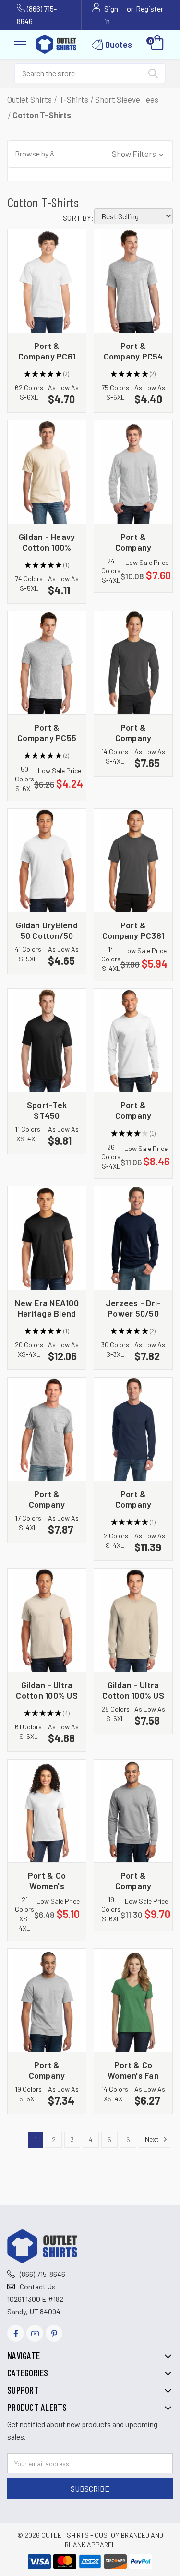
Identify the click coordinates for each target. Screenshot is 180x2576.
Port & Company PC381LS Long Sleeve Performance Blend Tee (133, 732)
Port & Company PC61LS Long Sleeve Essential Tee (133, 1110)
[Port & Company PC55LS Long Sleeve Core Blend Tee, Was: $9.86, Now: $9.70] (133, 1811)
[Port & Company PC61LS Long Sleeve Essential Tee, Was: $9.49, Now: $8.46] (133, 1040)
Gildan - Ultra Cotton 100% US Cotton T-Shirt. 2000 (47, 1690)
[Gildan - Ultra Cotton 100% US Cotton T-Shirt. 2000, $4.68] (47, 1620)
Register (150, 8)
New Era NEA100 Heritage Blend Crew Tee (47, 1308)
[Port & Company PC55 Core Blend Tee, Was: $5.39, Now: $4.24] (47, 663)
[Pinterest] (54, 2333)
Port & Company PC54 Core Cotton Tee (133, 351)
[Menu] (20, 43)
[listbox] (133, 216)
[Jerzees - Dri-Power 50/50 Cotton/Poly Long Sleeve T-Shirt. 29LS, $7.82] (133, 1238)
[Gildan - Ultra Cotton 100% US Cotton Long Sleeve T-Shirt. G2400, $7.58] (133, 1620)
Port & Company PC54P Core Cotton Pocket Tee (47, 1499)
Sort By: (78, 218)
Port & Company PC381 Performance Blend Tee (133, 930)
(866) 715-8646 (42, 2274)
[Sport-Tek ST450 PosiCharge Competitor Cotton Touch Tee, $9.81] (47, 1040)
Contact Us (38, 2286)
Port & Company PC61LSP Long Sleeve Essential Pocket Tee (133, 1499)
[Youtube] (35, 2333)
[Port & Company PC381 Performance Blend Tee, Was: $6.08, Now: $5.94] (133, 860)
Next (153, 2139)
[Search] (153, 75)
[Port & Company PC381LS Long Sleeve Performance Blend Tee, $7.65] (133, 663)
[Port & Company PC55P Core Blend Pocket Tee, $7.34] (47, 2000)
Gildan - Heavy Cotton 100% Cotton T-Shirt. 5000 (47, 542)
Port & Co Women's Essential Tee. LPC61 (47, 1880)
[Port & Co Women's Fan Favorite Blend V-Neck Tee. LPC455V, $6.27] (133, 2000)
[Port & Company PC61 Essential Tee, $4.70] (47, 281)
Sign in (111, 15)
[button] (90, 154)
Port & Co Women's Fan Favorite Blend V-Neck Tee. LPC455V (133, 2070)
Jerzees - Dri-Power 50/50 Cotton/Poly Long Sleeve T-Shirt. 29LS (133, 1308)
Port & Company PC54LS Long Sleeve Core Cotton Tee (133, 542)
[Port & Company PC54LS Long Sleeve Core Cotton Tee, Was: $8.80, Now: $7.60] (133, 472)
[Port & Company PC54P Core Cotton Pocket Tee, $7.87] (47, 1429)
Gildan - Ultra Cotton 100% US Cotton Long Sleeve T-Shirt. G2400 (133, 1690)
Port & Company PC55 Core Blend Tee (47, 732)
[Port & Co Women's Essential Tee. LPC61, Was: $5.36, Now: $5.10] (47, 1811)
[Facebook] (16, 2333)
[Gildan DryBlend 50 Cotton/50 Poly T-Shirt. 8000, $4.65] (47, 860)
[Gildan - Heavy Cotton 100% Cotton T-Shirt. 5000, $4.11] (47, 472)
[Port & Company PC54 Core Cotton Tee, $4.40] (133, 281)
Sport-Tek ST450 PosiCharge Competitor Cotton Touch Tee (47, 1110)
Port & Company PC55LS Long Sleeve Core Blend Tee (133, 1880)
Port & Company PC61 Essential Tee (47, 351)
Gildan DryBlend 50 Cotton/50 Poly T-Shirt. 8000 (47, 930)
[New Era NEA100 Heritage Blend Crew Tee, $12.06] (47, 1238)
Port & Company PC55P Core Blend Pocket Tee (47, 2070)
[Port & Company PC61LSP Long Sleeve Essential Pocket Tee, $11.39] (133, 1429)
